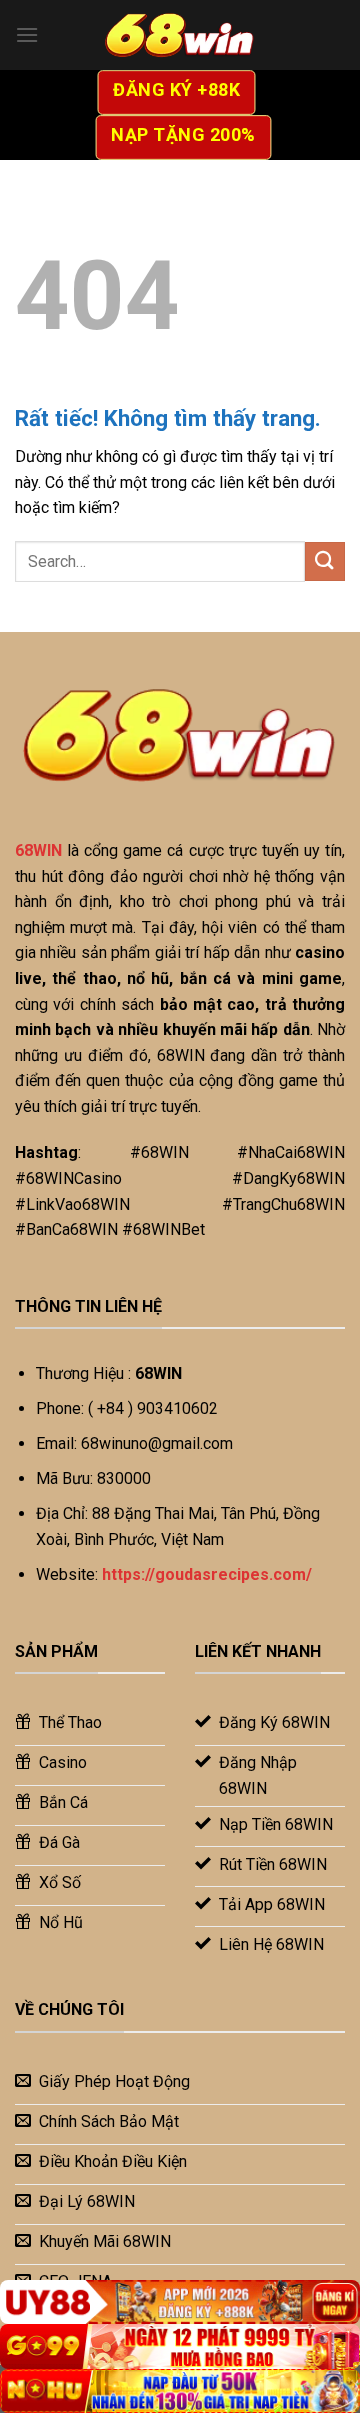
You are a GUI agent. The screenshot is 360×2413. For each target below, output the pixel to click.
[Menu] (27, 34)
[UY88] (180, 2302)
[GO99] (180, 2346)
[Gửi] (325, 561)
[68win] (180, 35)
